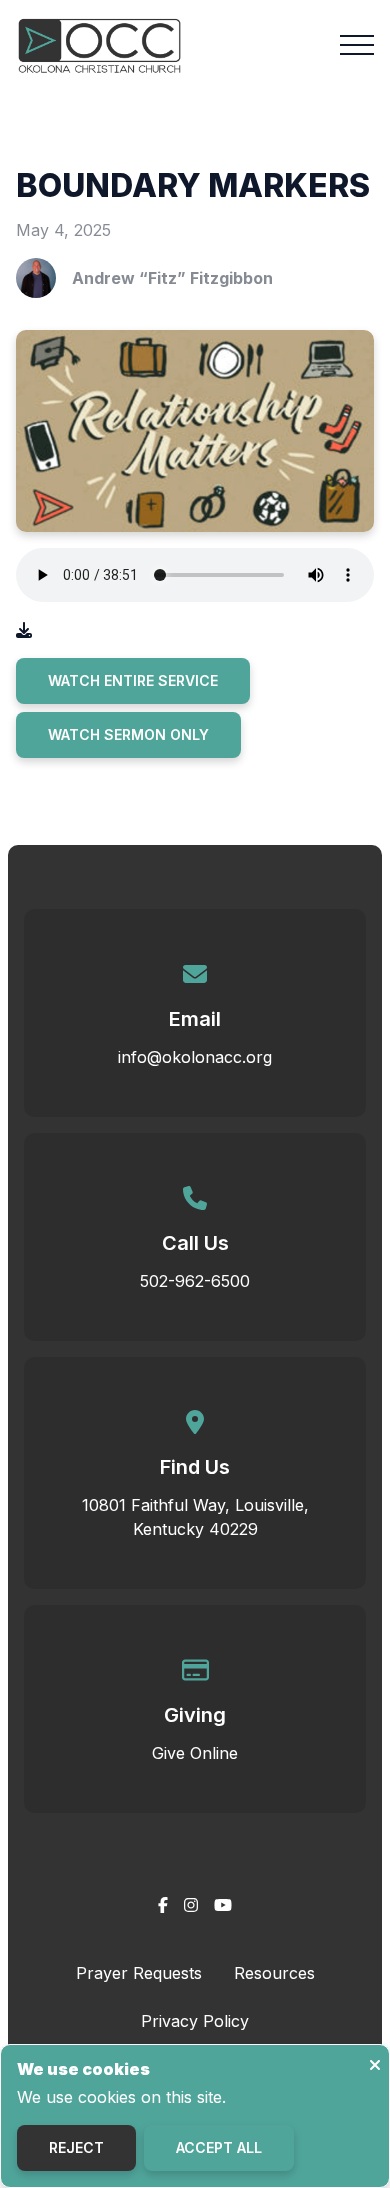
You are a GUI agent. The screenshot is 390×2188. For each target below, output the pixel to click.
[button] (357, 45)
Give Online (195, 1753)
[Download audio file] (24, 630)
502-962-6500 (195, 1281)
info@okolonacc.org (195, 1057)
